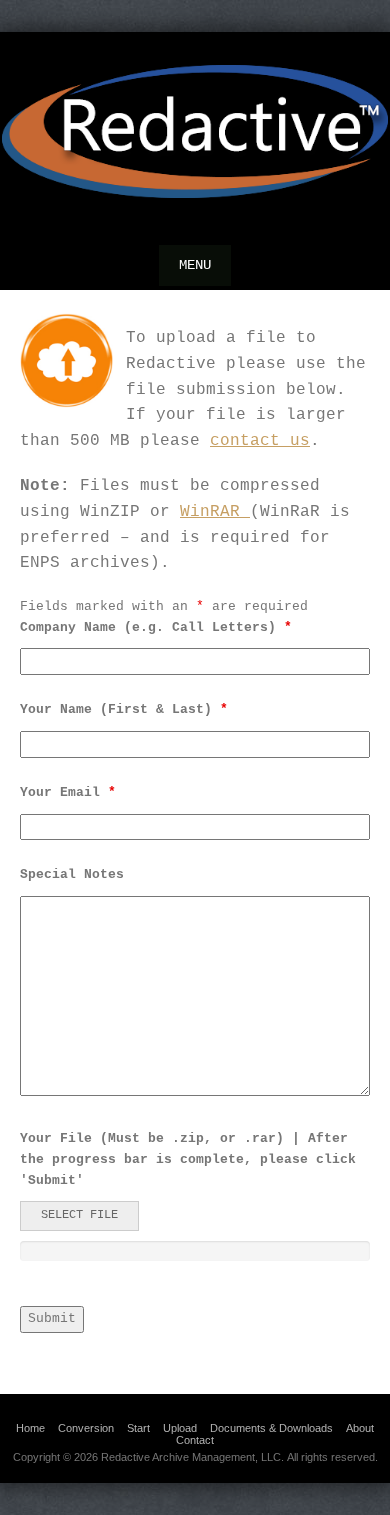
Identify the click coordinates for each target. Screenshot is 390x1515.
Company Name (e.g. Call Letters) (156, 627)
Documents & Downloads (271, 1428)
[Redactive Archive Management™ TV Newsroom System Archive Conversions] (195, 131)
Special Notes (72, 874)
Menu (195, 265)
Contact (195, 1440)
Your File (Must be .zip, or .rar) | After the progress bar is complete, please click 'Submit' (188, 1159)
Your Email (68, 792)
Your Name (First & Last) (124, 709)
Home (30, 1428)
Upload (180, 1428)
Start (138, 1428)
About (360, 1428)
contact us (260, 441)
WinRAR (215, 512)
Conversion (86, 1428)
